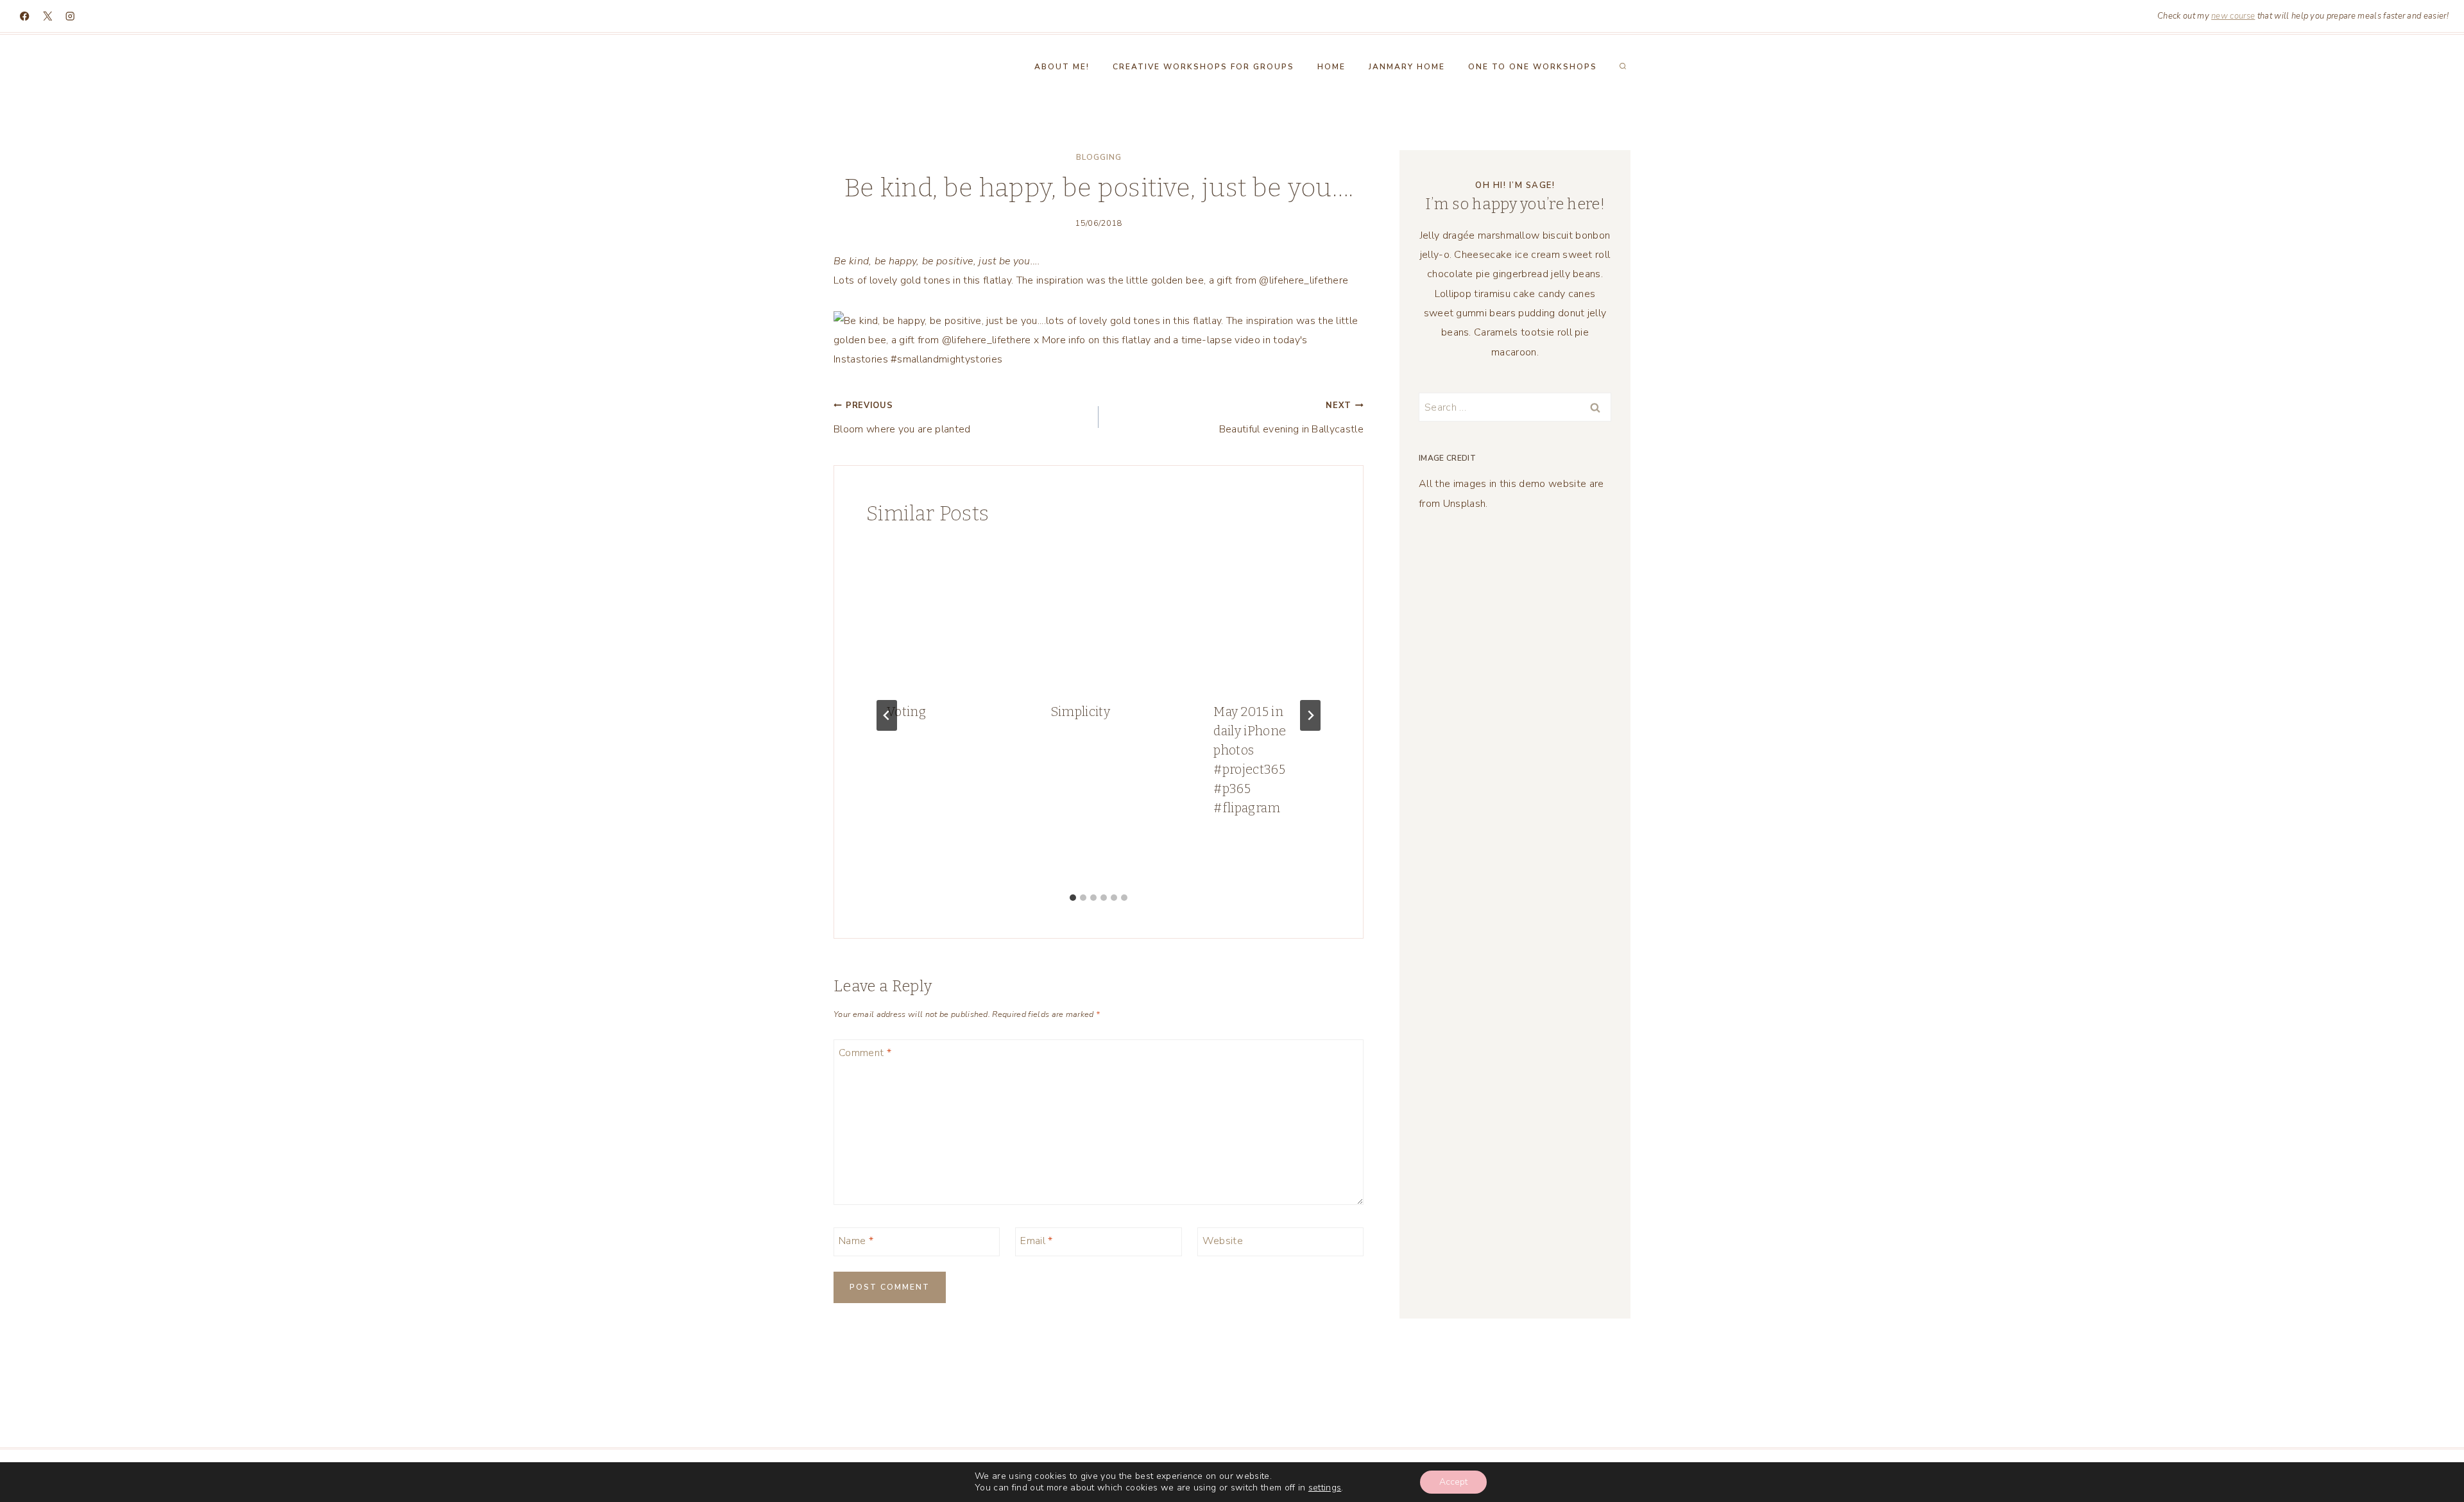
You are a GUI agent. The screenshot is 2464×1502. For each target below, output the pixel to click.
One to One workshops (1533, 67)
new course (2233, 16)
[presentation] (935, 613)
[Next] (1310, 715)
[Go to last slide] (887, 715)
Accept (1453, 1482)
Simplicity (1080, 712)
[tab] (1073, 898)
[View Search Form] (1623, 67)
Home (1331, 67)
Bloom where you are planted (902, 418)
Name (856, 1241)
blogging (1099, 157)
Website (1223, 1241)
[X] (48, 16)
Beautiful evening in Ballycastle (1291, 418)
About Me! (1062, 67)
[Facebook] (25, 16)
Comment (865, 1053)
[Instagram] (70, 16)
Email (1036, 1241)
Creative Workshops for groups (1203, 67)
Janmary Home (1407, 67)
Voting (906, 712)
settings (1325, 1488)
